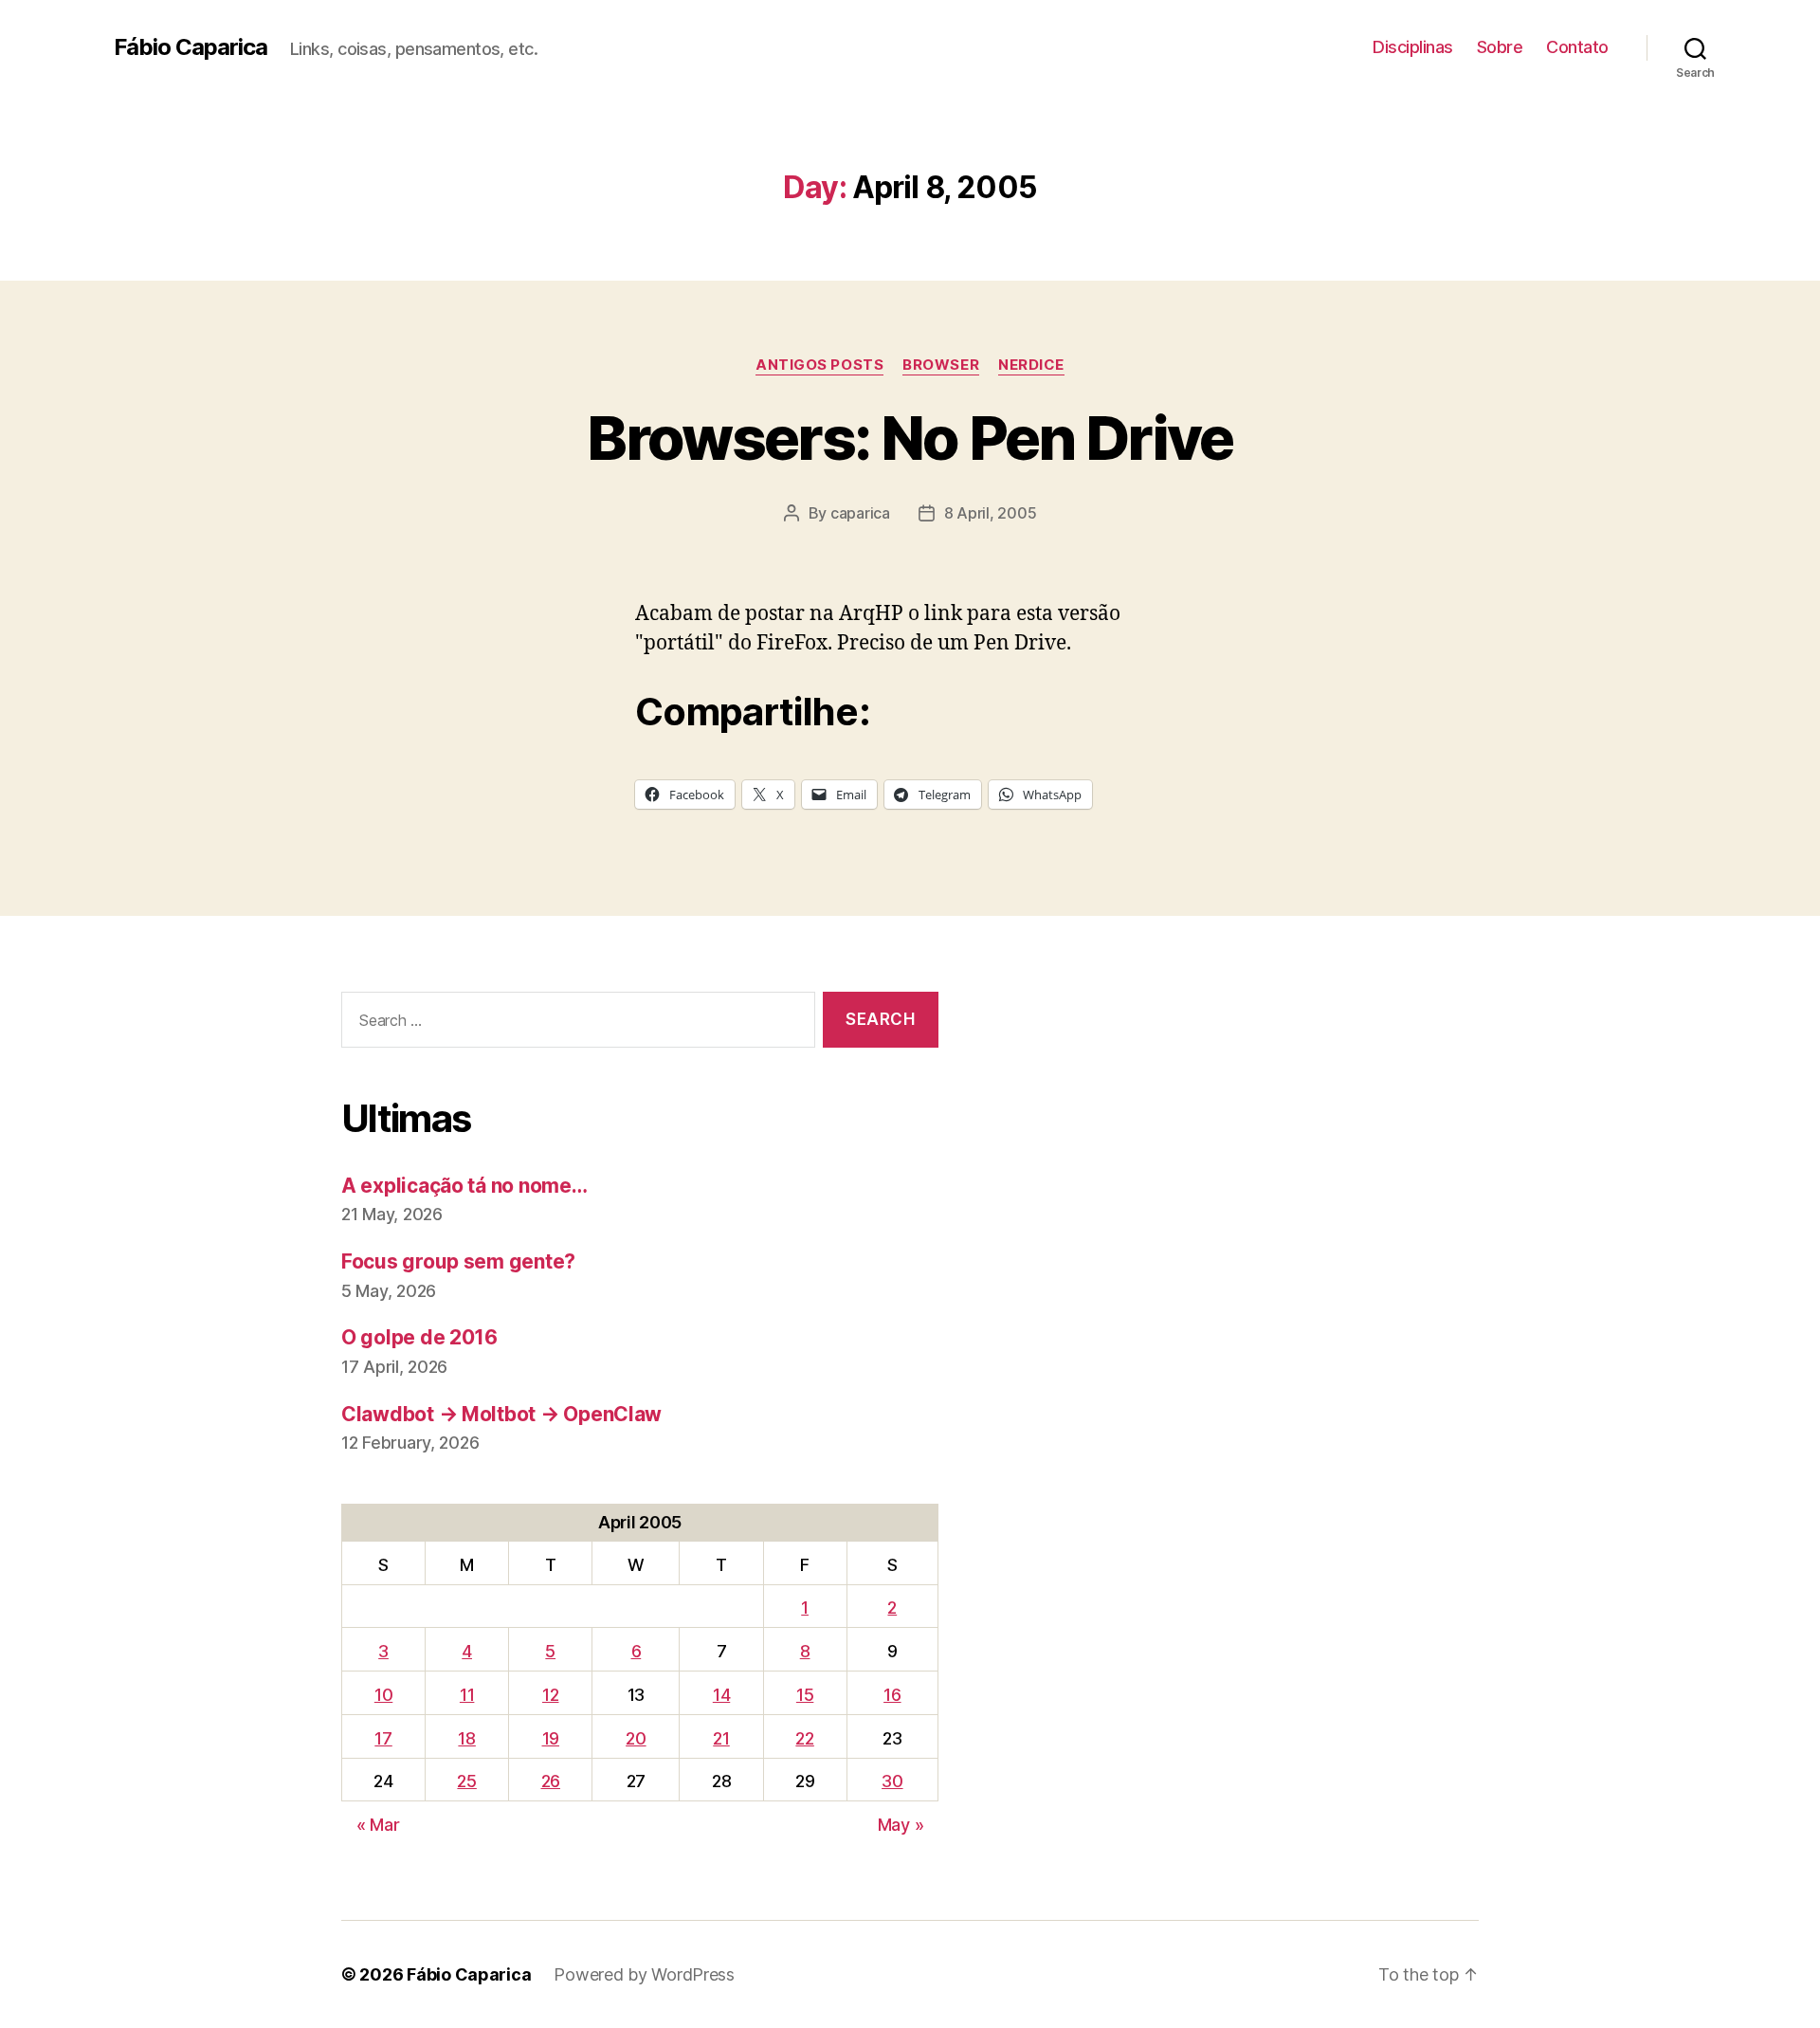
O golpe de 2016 (419, 1337)
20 (636, 1738)
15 (805, 1695)
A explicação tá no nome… (464, 1186)
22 (804, 1738)
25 (466, 1781)
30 (892, 1781)
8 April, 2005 (991, 513)
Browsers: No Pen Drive (910, 438)
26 (551, 1781)
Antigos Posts (819, 365)
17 (383, 1738)
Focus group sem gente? (458, 1261)
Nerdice (1031, 365)
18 (466, 1738)
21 (721, 1738)
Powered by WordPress (644, 1974)
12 (550, 1695)
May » (901, 1825)
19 (551, 1738)
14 (721, 1695)
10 (383, 1695)
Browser (941, 365)
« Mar (378, 1825)
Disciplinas (1413, 47)
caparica (860, 513)
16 (892, 1695)
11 (467, 1695)
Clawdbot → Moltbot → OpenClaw (501, 1414)
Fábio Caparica (191, 47)
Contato (1577, 47)
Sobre (1500, 47)
